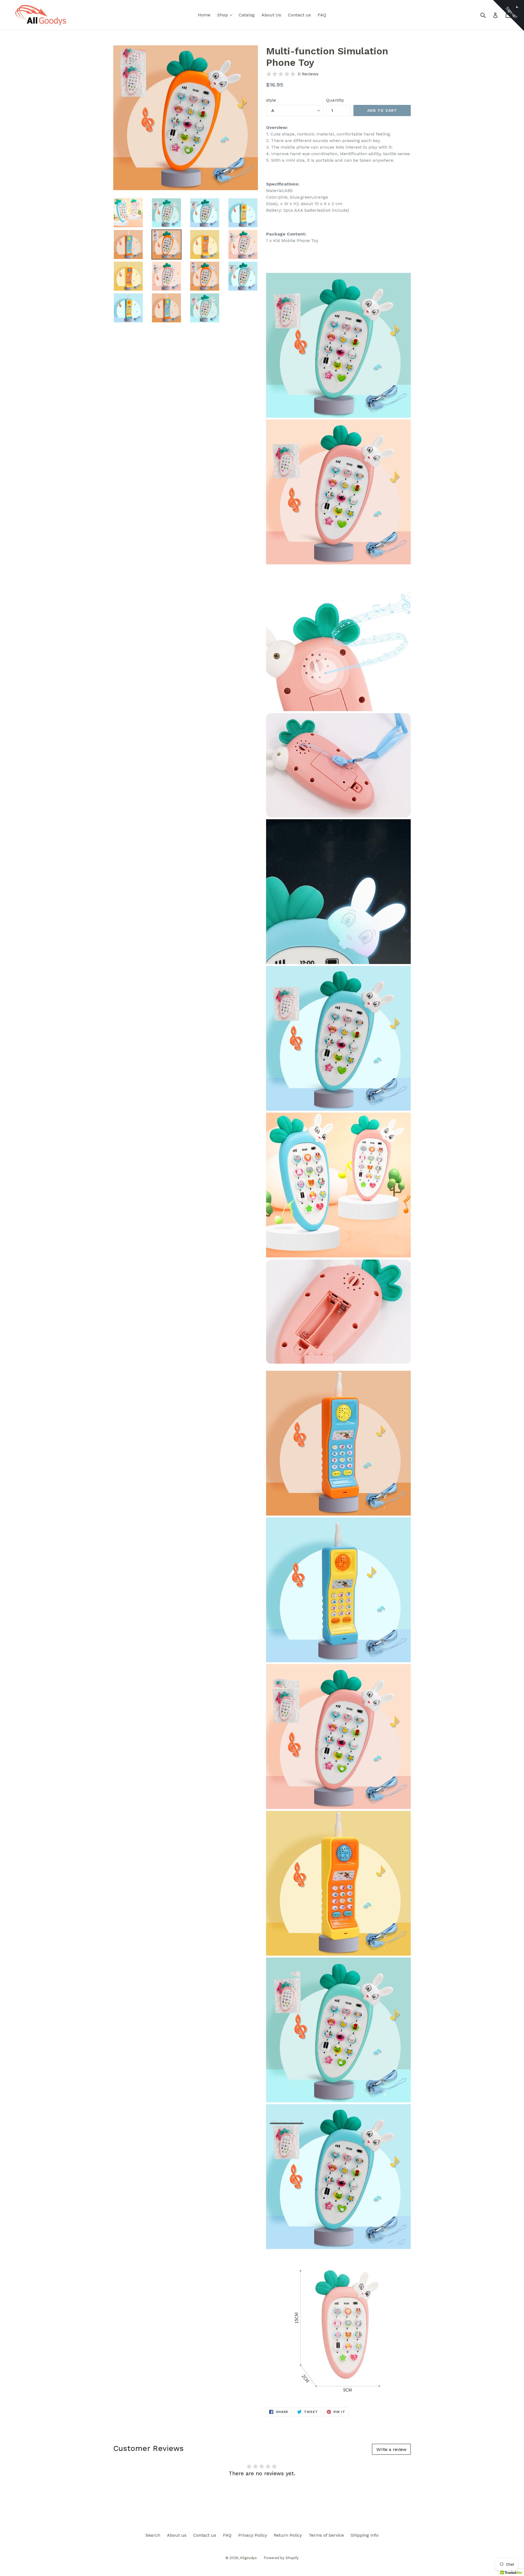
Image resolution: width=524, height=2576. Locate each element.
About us (177, 2535)
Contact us (299, 15)
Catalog (247, 15)
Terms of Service (326, 2535)
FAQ (322, 15)
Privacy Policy (253, 2535)
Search (153, 2535)
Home (204, 15)
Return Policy (288, 2535)
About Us (271, 15)
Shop (226, 15)
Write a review (391, 2449)
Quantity (335, 100)
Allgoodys (248, 2558)
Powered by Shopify (281, 2558)
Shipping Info (365, 2535)
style (271, 100)
